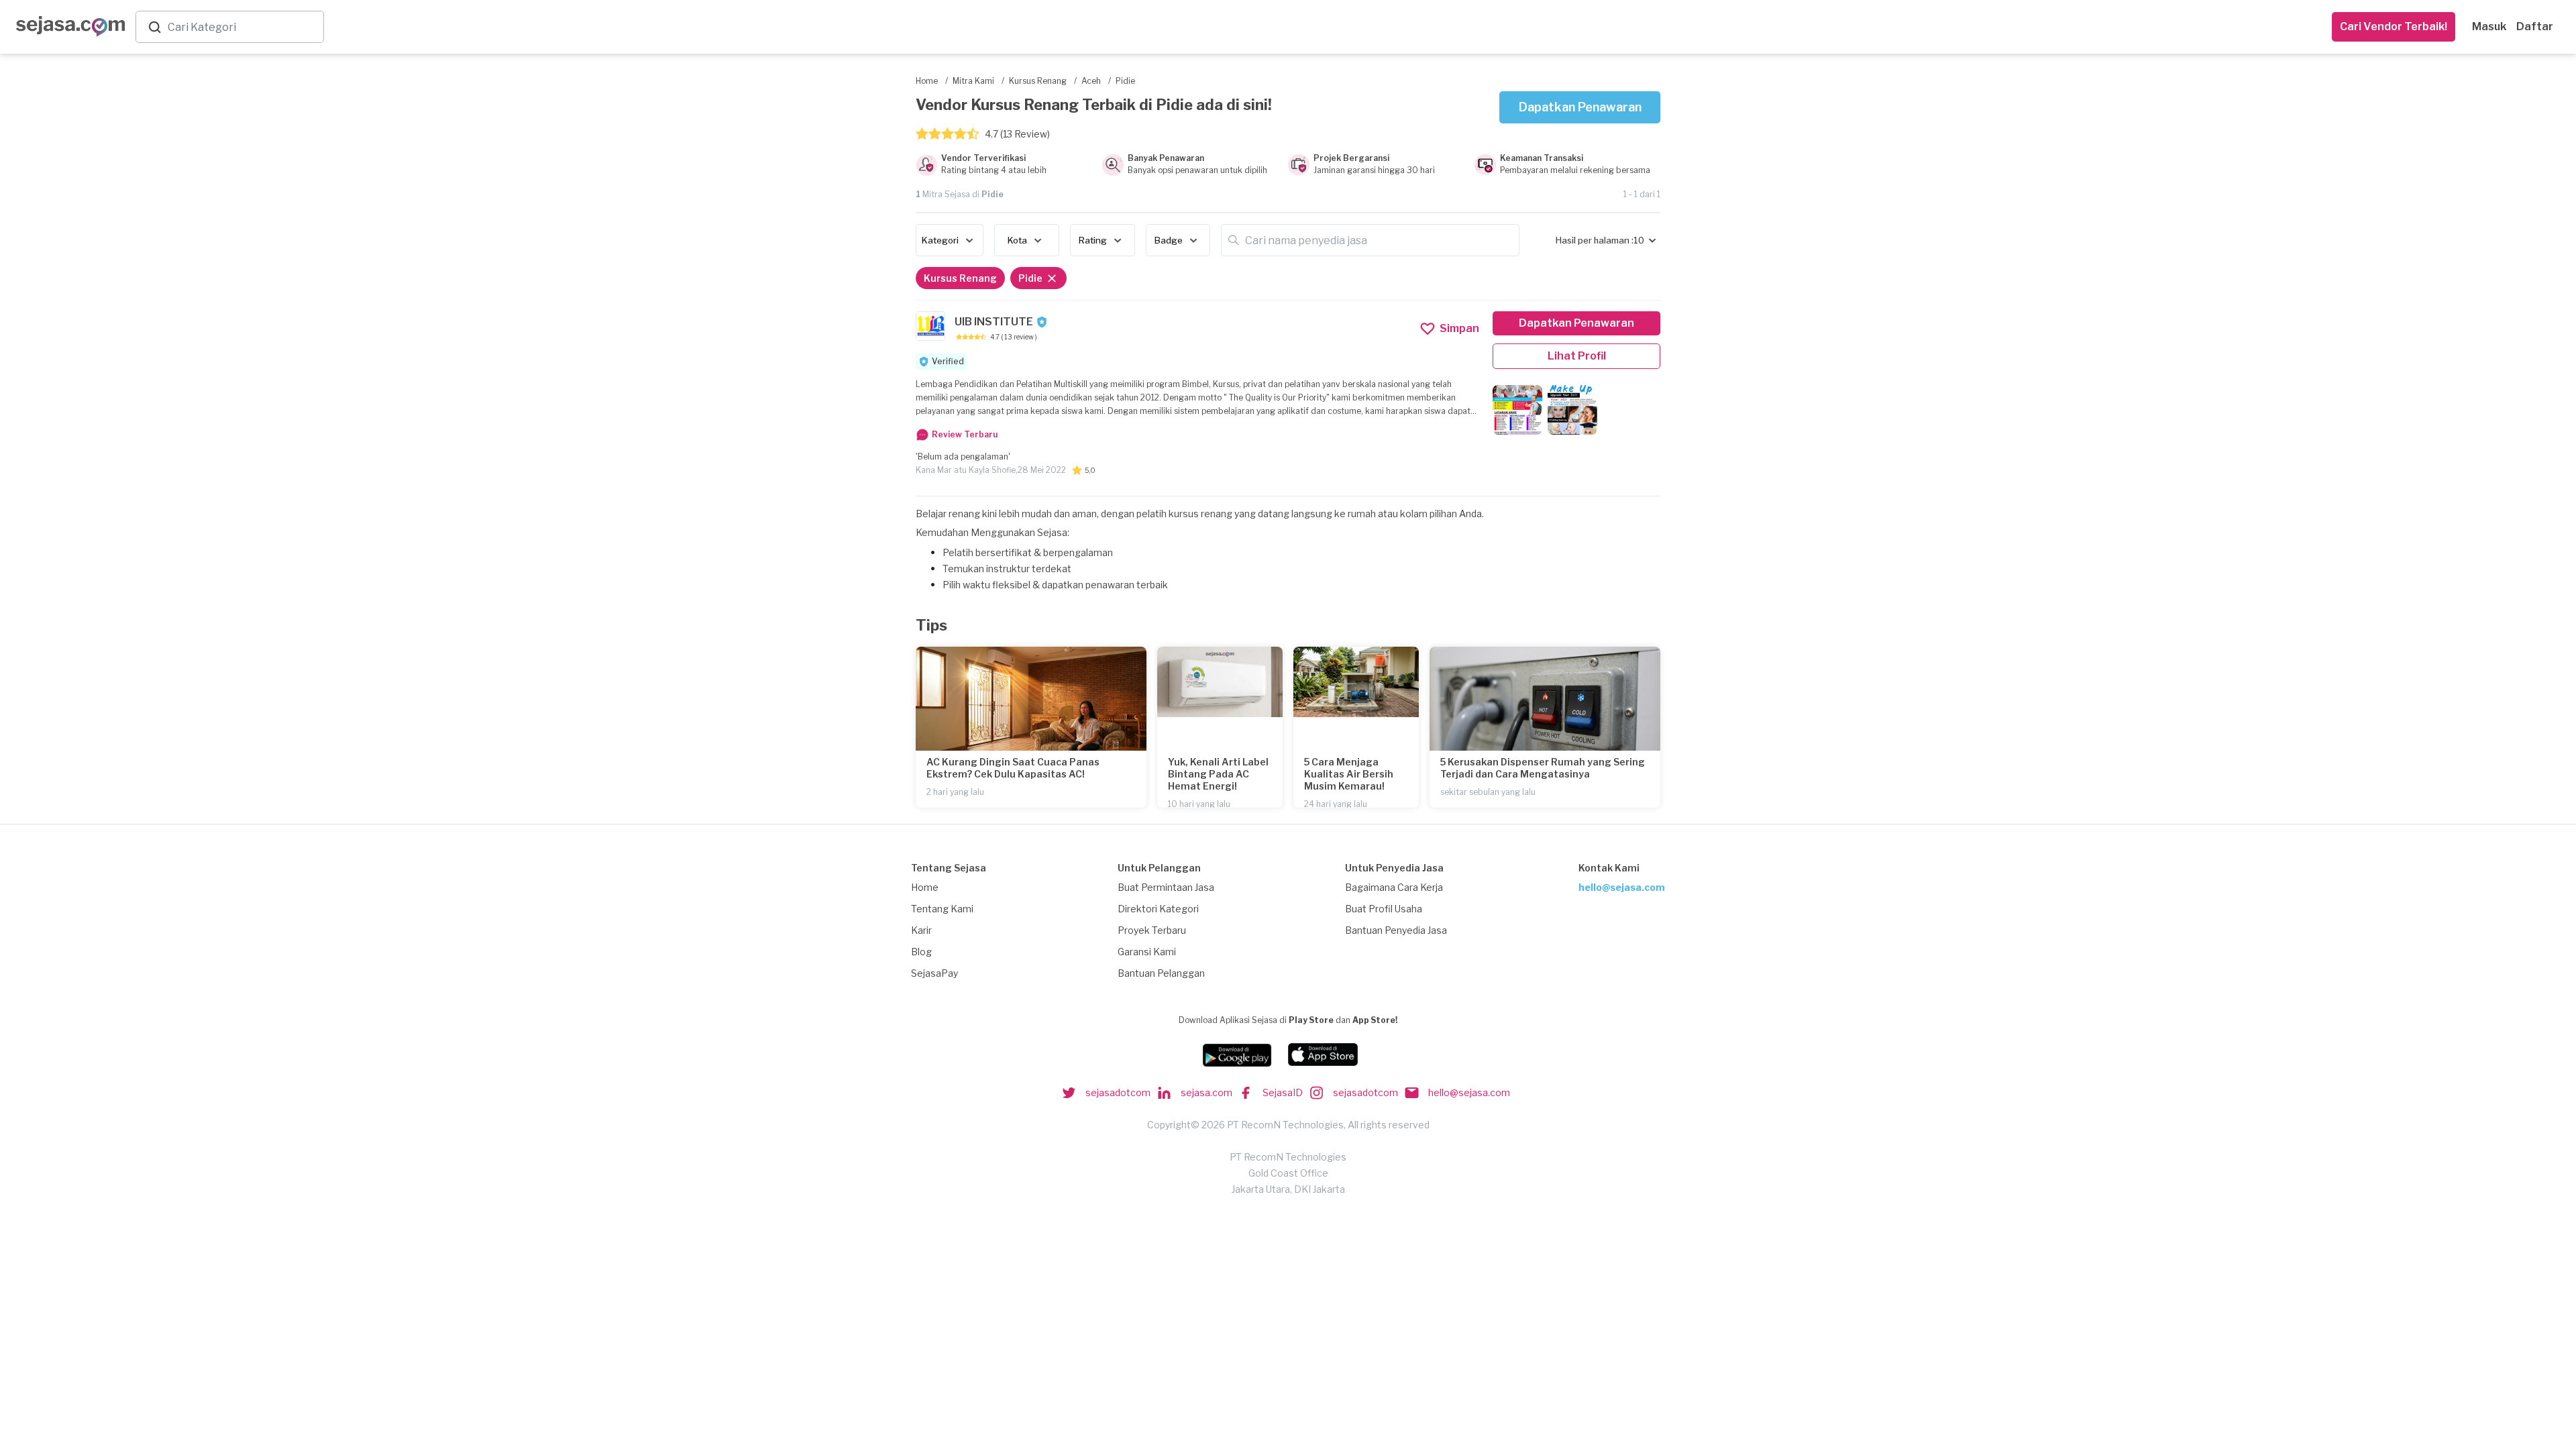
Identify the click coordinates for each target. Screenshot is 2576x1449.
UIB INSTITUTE (994, 322)
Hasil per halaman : (1595, 240)
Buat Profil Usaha (1384, 909)
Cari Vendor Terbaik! (2394, 26)
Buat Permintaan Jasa (1166, 887)
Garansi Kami (1147, 952)
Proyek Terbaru (1152, 930)
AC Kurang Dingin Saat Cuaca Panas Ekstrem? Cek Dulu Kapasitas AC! (1013, 768)
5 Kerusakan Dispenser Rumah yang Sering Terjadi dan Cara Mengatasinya (1543, 768)
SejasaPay (934, 973)
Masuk (2489, 26)
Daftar (2535, 26)
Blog (921, 952)
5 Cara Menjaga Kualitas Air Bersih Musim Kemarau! (1349, 774)
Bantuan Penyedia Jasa (1396, 930)
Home (925, 887)
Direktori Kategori (1158, 909)
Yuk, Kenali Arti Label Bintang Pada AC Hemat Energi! (1218, 774)
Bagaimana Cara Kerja (1394, 887)
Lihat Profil (1577, 356)
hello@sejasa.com (1622, 887)
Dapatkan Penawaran (1580, 107)
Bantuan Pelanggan (1161, 973)
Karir (921, 930)
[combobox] (243, 27)
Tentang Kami (942, 909)
